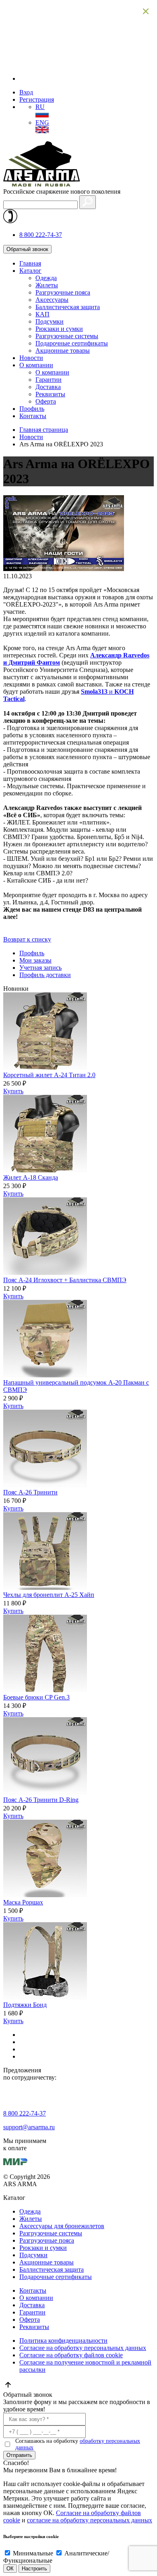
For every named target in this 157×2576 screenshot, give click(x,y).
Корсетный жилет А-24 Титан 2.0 (49, 1075)
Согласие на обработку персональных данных (83, 2348)
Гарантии (49, 380)
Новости (31, 358)
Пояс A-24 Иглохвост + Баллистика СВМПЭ (65, 1280)
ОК (10, 2569)
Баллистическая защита (68, 307)
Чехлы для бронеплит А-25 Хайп (49, 1595)
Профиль (32, 409)
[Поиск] (88, 202)
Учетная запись (40, 968)
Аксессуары (52, 300)
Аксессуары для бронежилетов (62, 2226)
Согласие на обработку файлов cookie (71, 2355)
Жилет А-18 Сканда (31, 1177)
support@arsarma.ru (29, 2127)
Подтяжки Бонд (25, 2005)
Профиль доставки (45, 975)
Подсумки (50, 321)
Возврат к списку (27, 939)
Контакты (33, 416)
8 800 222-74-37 (41, 235)
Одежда (46, 278)
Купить (13, 1091)
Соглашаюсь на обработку (78, 2444)
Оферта (46, 401)
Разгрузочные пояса (63, 292)
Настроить (34, 2569)
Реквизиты (50, 394)
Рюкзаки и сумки (59, 329)
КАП (42, 314)
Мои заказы (35, 960)
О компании (36, 365)
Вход (26, 92)
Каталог (30, 271)
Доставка (48, 387)
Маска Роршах (23, 1902)
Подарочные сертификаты (72, 343)
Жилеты (47, 285)
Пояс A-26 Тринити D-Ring (41, 1800)
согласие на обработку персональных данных (90, 2520)
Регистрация (37, 99)
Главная (30, 263)
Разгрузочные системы (67, 336)
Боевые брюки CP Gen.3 (36, 1697)
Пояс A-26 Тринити (30, 1492)
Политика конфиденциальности (63, 2341)
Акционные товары (63, 351)
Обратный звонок (27, 249)
